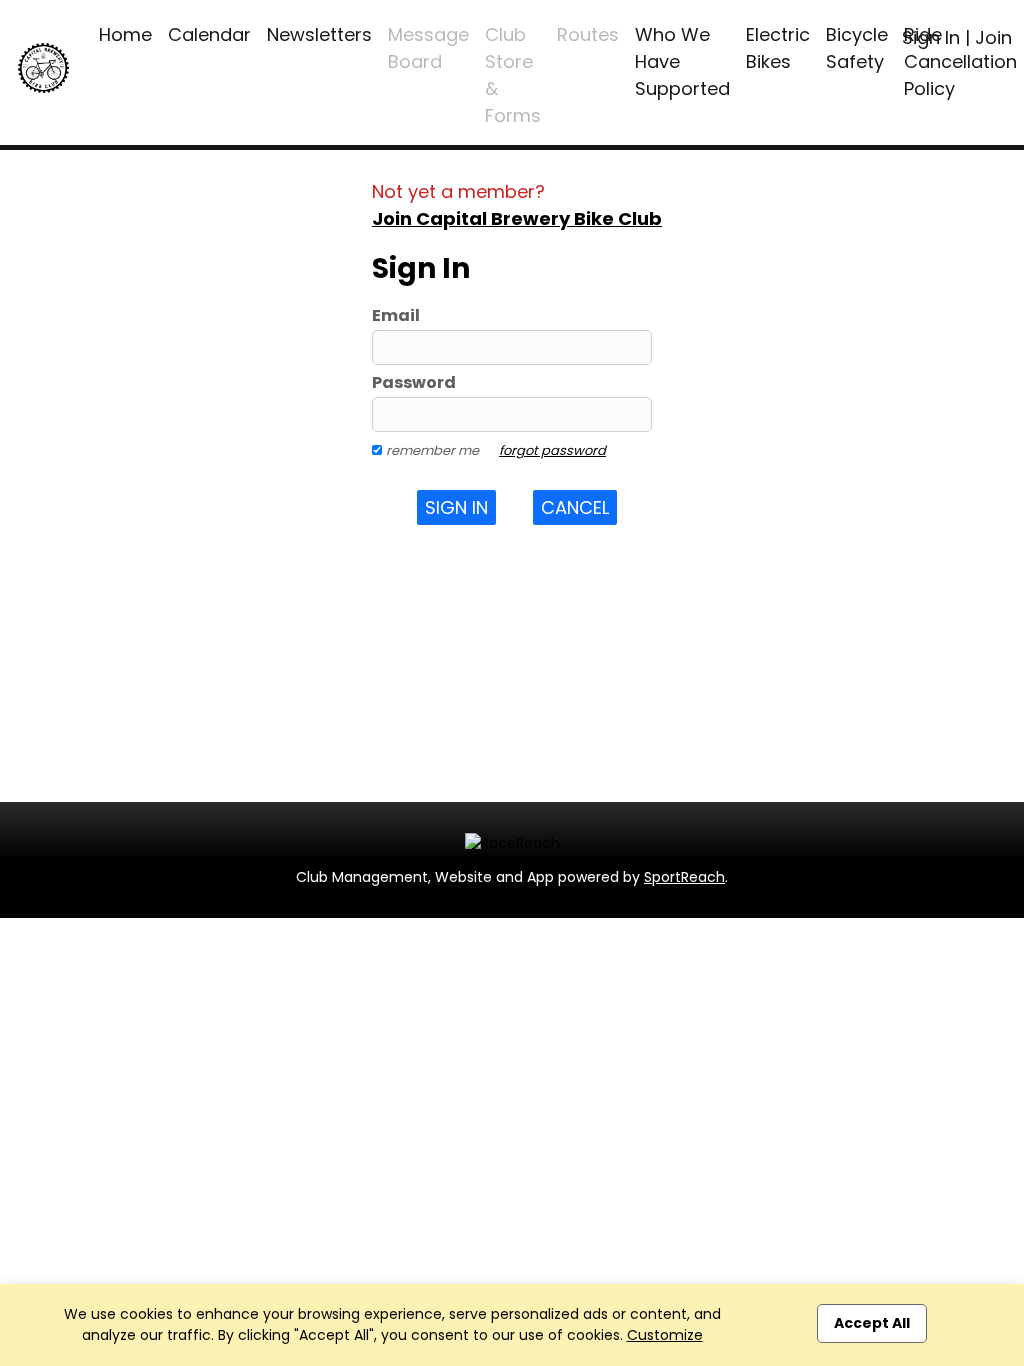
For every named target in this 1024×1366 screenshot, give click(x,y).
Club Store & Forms (513, 75)
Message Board (428, 48)
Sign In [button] (456, 507)
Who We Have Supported (682, 61)
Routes (588, 34)
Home (125, 34)
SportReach (684, 877)
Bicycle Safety (857, 48)
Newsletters (319, 34)
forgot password (552, 450)
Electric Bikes (778, 48)
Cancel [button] (575, 507)
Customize (665, 1335)
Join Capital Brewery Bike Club (517, 218)
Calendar (209, 34)
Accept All (872, 1323)
